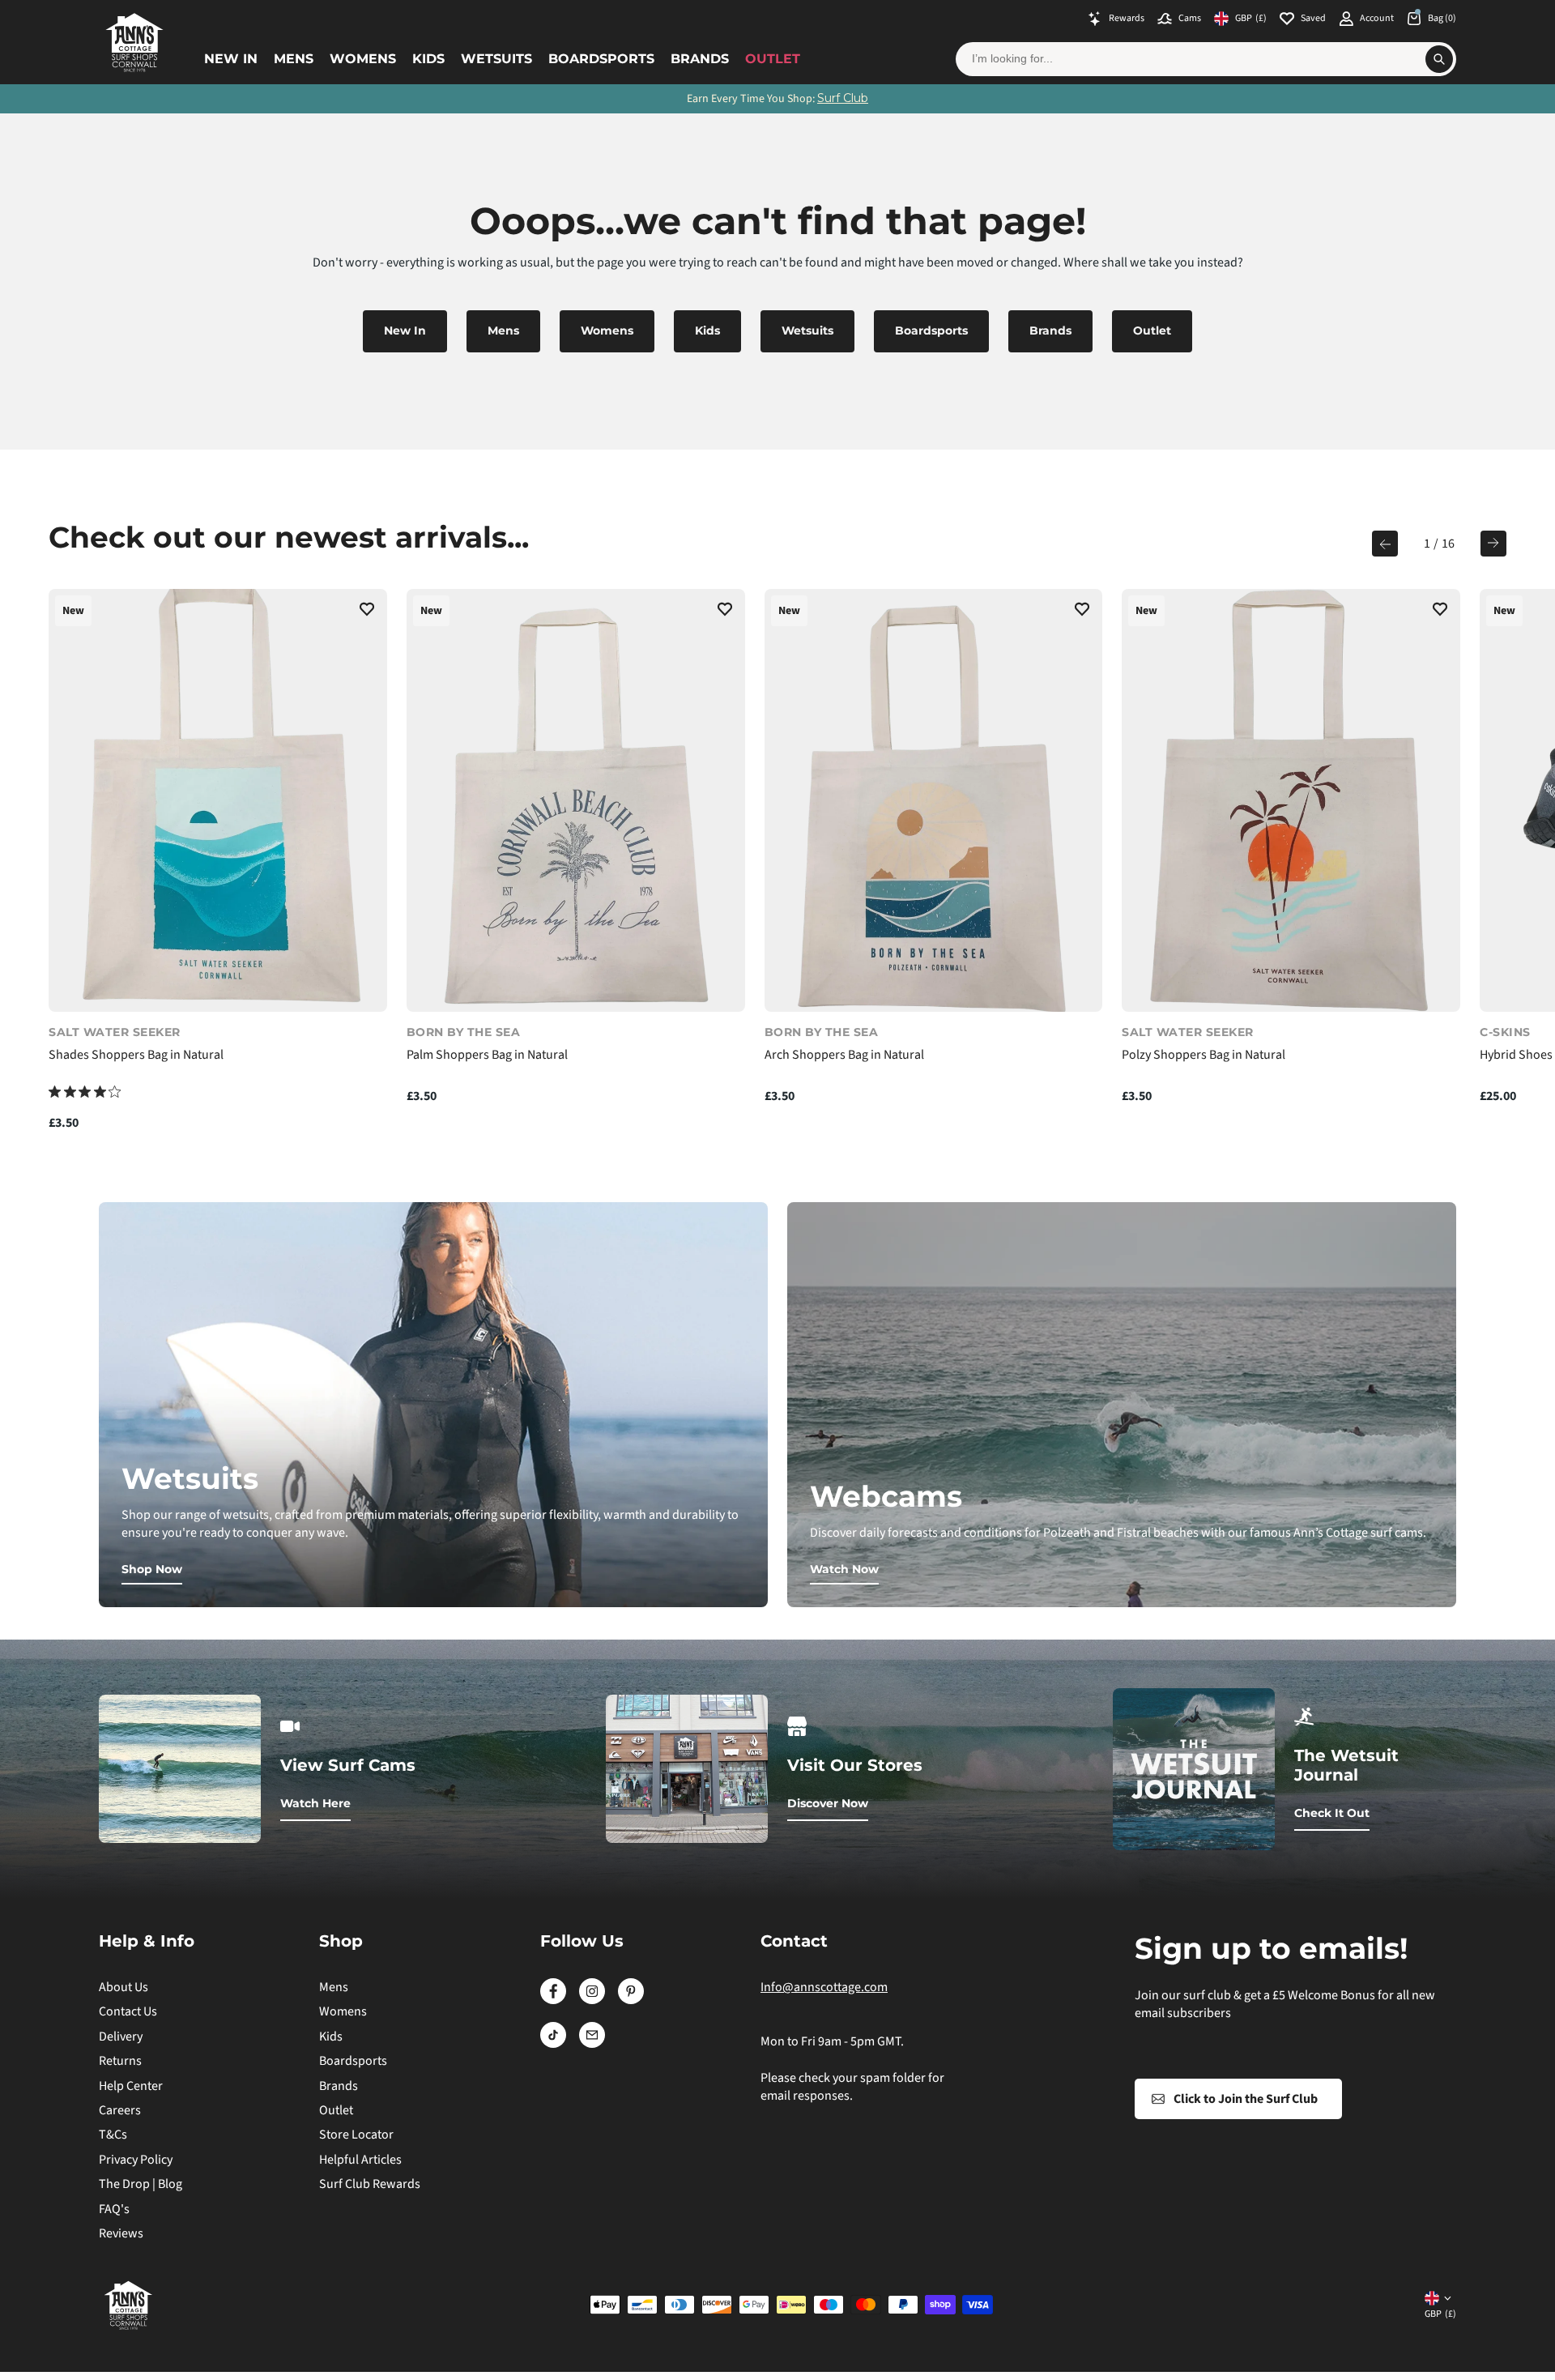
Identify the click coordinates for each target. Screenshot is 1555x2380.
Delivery (121, 2037)
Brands (700, 59)
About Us (124, 1987)
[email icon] (592, 2044)
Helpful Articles (360, 2160)
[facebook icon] (553, 2000)
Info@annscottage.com (824, 1987)
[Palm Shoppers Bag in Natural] (576, 800)
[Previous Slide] (1385, 544)
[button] (367, 612)
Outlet (773, 59)
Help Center (131, 2086)
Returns (120, 2061)
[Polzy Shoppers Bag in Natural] (1291, 800)
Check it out (1332, 1813)
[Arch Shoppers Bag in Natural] (934, 800)
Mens (294, 59)
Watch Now (844, 1569)
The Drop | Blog (141, 2184)
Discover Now (828, 1803)
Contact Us (128, 2011)
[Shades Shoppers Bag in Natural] (218, 800)
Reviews (121, 2233)
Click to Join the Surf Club (1246, 2099)
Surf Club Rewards (370, 2184)
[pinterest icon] (631, 2000)
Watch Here (315, 1803)
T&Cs (113, 2135)
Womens (363, 59)
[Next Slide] (1493, 544)
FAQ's (114, 2209)
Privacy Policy (136, 2160)
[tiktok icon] (553, 2044)
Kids (428, 59)
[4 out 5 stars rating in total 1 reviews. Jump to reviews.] (85, 1092)
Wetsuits (496, 59)
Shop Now (152, 1569)
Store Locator (356, 2135)
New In (231, 59)
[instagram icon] (592, 2000)
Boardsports (601, 59)
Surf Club (843, 98)
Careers (120, 2110)
